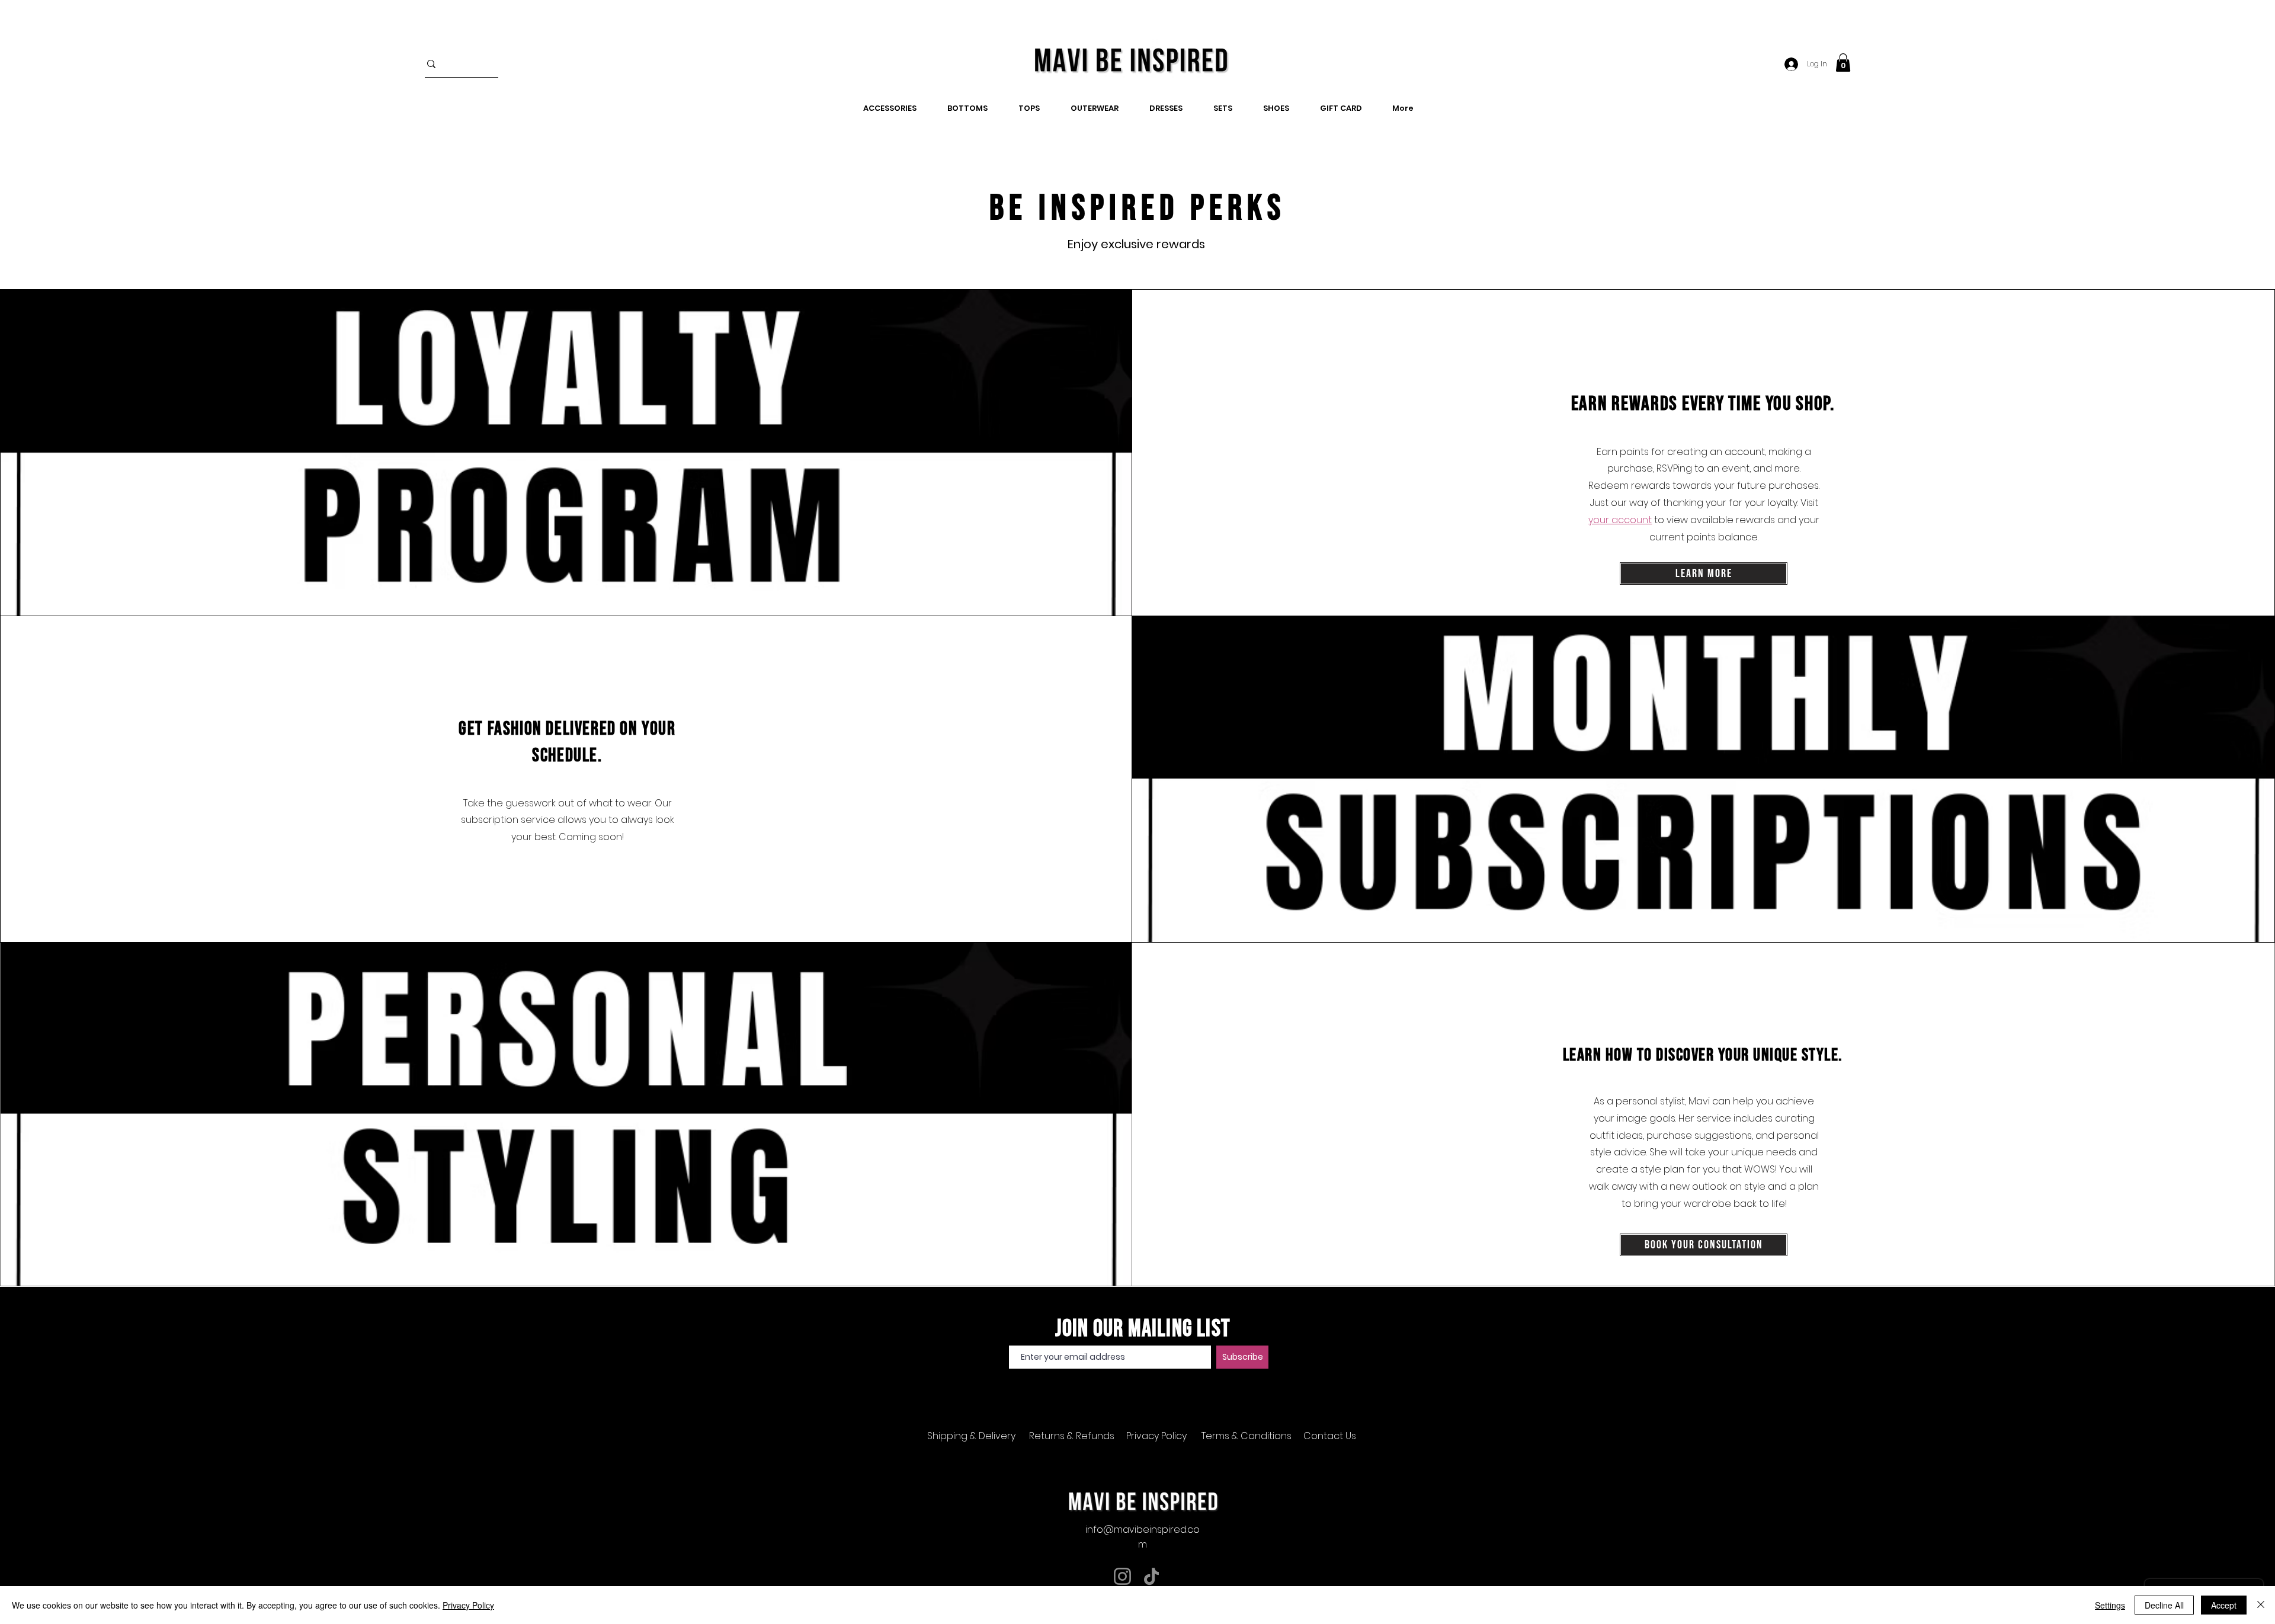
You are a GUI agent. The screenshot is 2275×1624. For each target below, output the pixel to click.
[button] (1843, 63)
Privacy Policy (468, 1605)
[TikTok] (1151, 1576)
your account (1620, 520)
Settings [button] (2110, 1605)
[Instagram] (1122, 1576)
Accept (2224, 1605)
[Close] (2261, 1605)
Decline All (2164, 1605)
